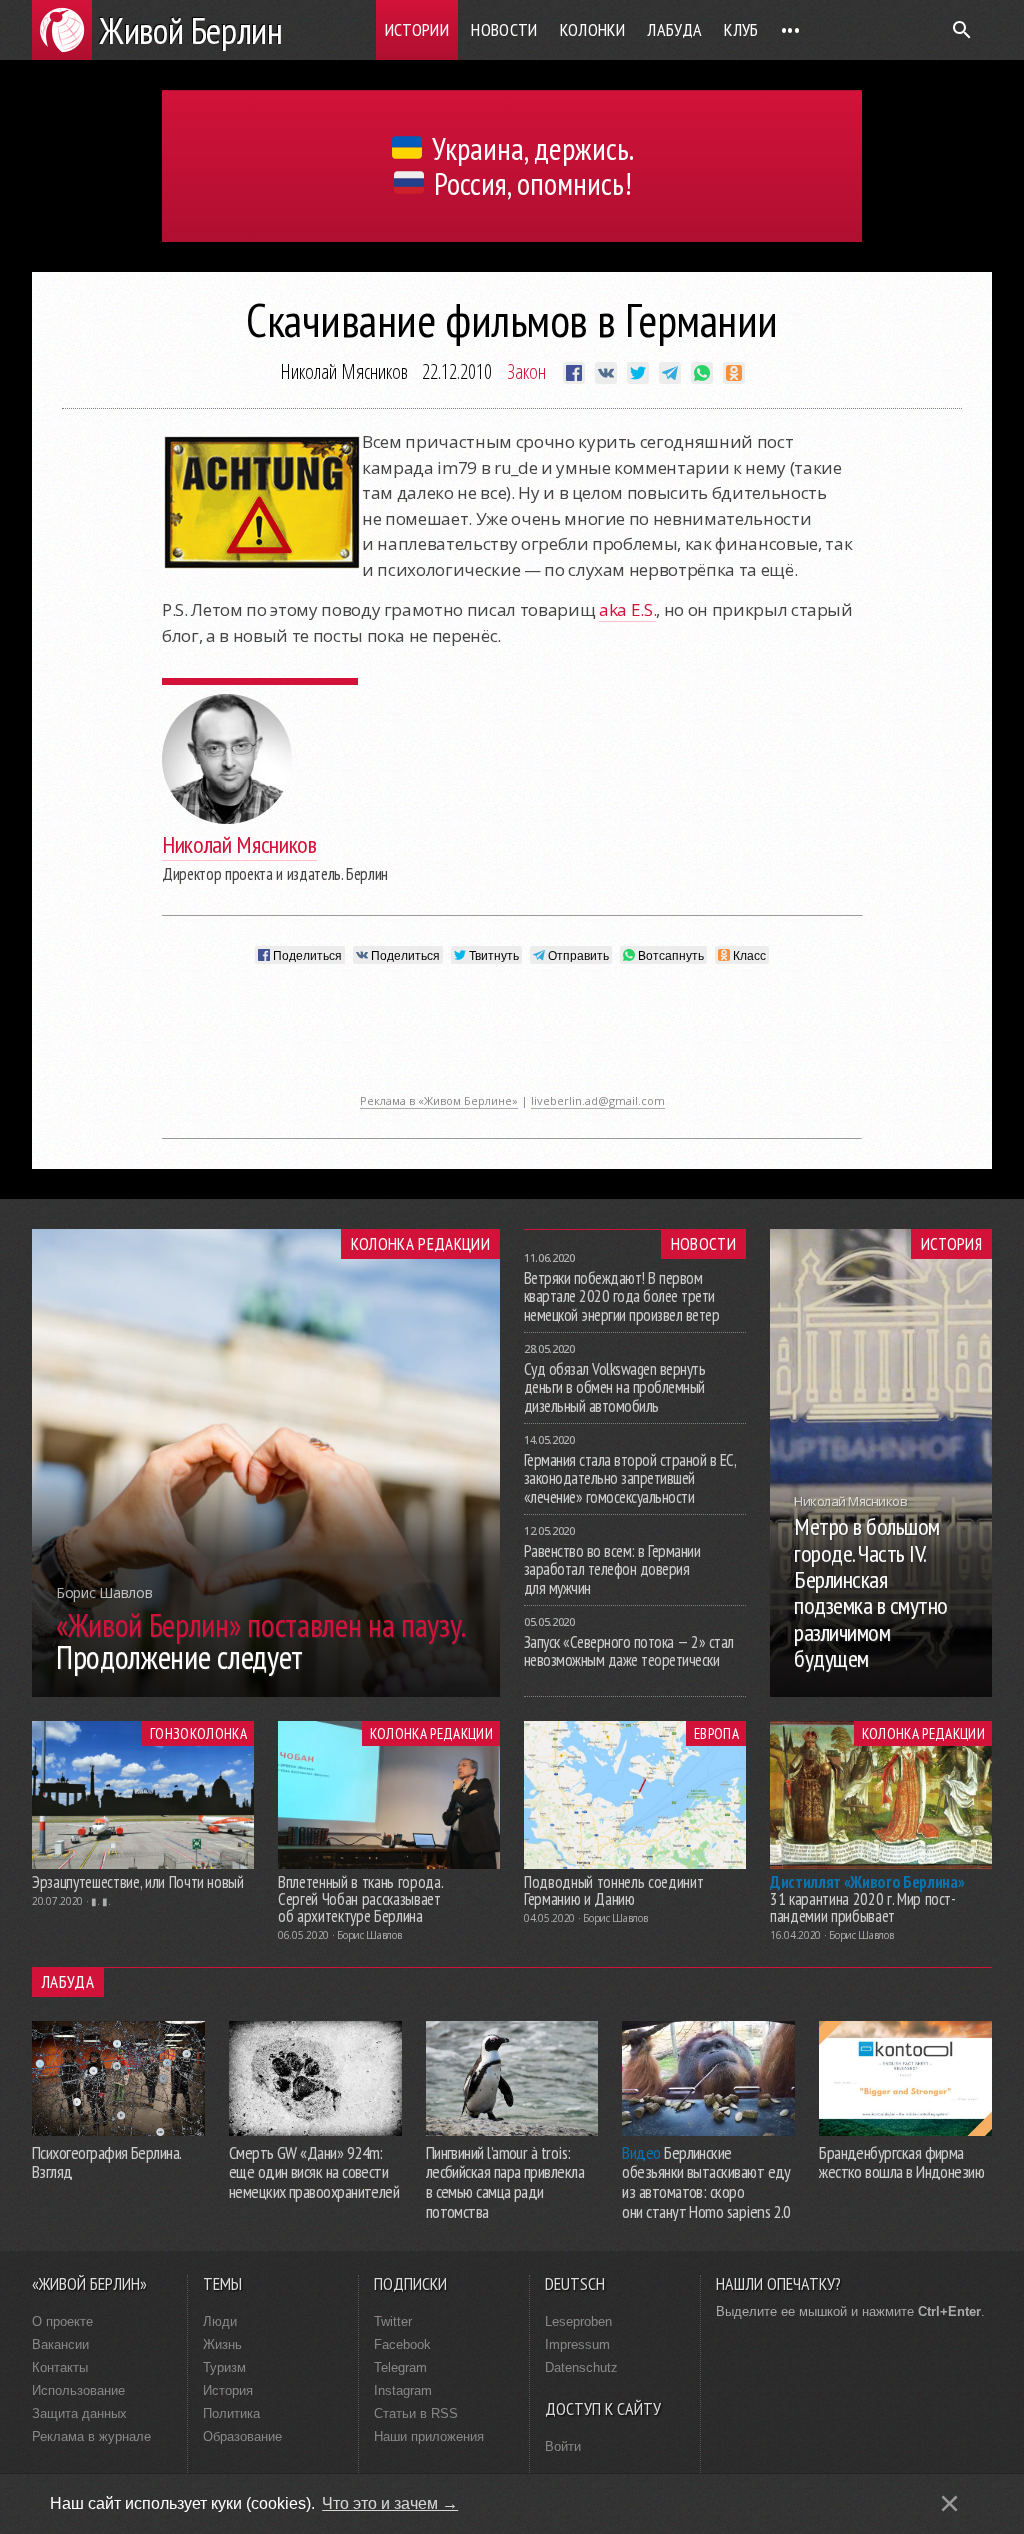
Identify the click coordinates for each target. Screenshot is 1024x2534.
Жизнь (222, 2344)
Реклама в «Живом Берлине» (439, 1100)
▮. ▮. (101, 1901)
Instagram (403, 2390)
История (951, 1244)
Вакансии (60, 2344)
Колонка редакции (420, 1244)
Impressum (577, 2344)
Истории (417, 29)
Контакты (60, 2367)
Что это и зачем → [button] (390, 2503)
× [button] (949, 2503)
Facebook (402, 2344)
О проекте (62, 2321)
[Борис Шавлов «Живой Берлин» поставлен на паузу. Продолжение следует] (266, 1691)
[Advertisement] (512, 1039)
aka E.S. (627, 609)
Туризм (224, 2367)
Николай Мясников (344, 371)
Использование (78, 2390)
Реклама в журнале (91, 2436)
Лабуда (674, 29)
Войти (563, 2446)
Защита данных (79, 2413)
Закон (526, 371)
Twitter (393, 2321)
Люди (220, 2321)
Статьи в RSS (416, 2413)
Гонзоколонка (198, 1733)
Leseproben (578, 2321)
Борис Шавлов (369, 1935)
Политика (231, 2413)
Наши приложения (429, 2436)
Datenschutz (581, 2367)
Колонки (593, 29)
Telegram (400, 2367)
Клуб (741, 29)
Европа (716, 1733)
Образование (242, 2436)
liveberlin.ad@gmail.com (598, 1100)
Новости (504, 29)
